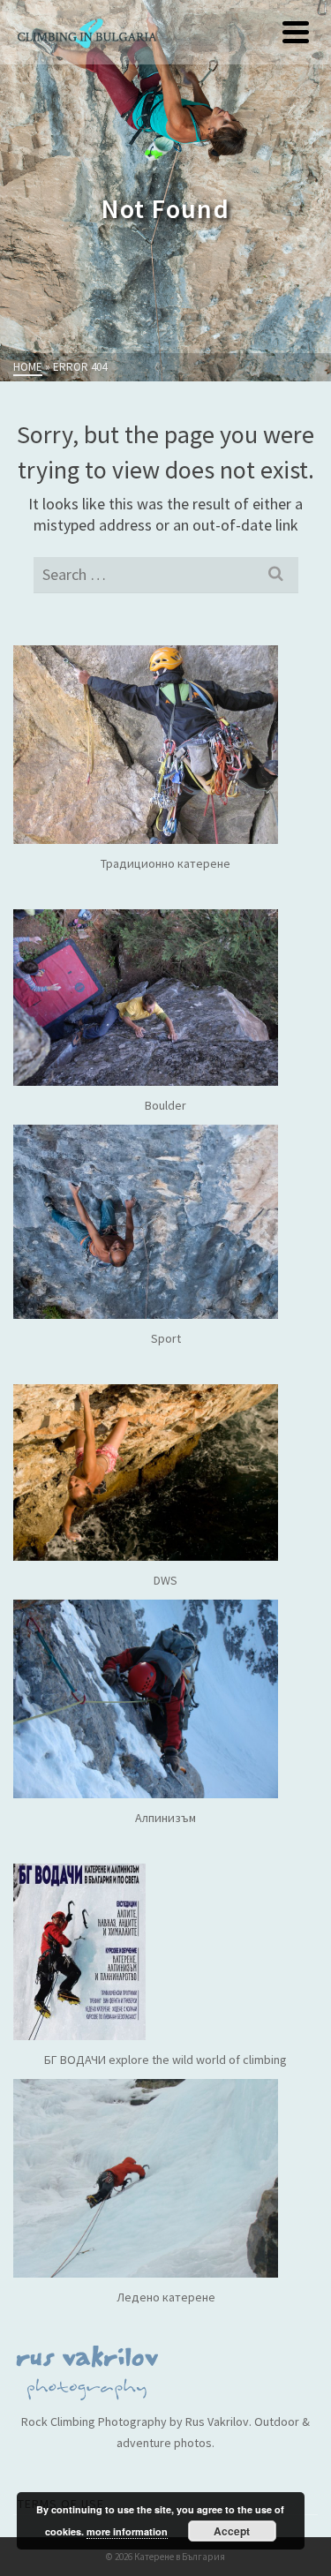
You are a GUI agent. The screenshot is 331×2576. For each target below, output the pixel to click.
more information (127, 2531)
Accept (232, 2531)
